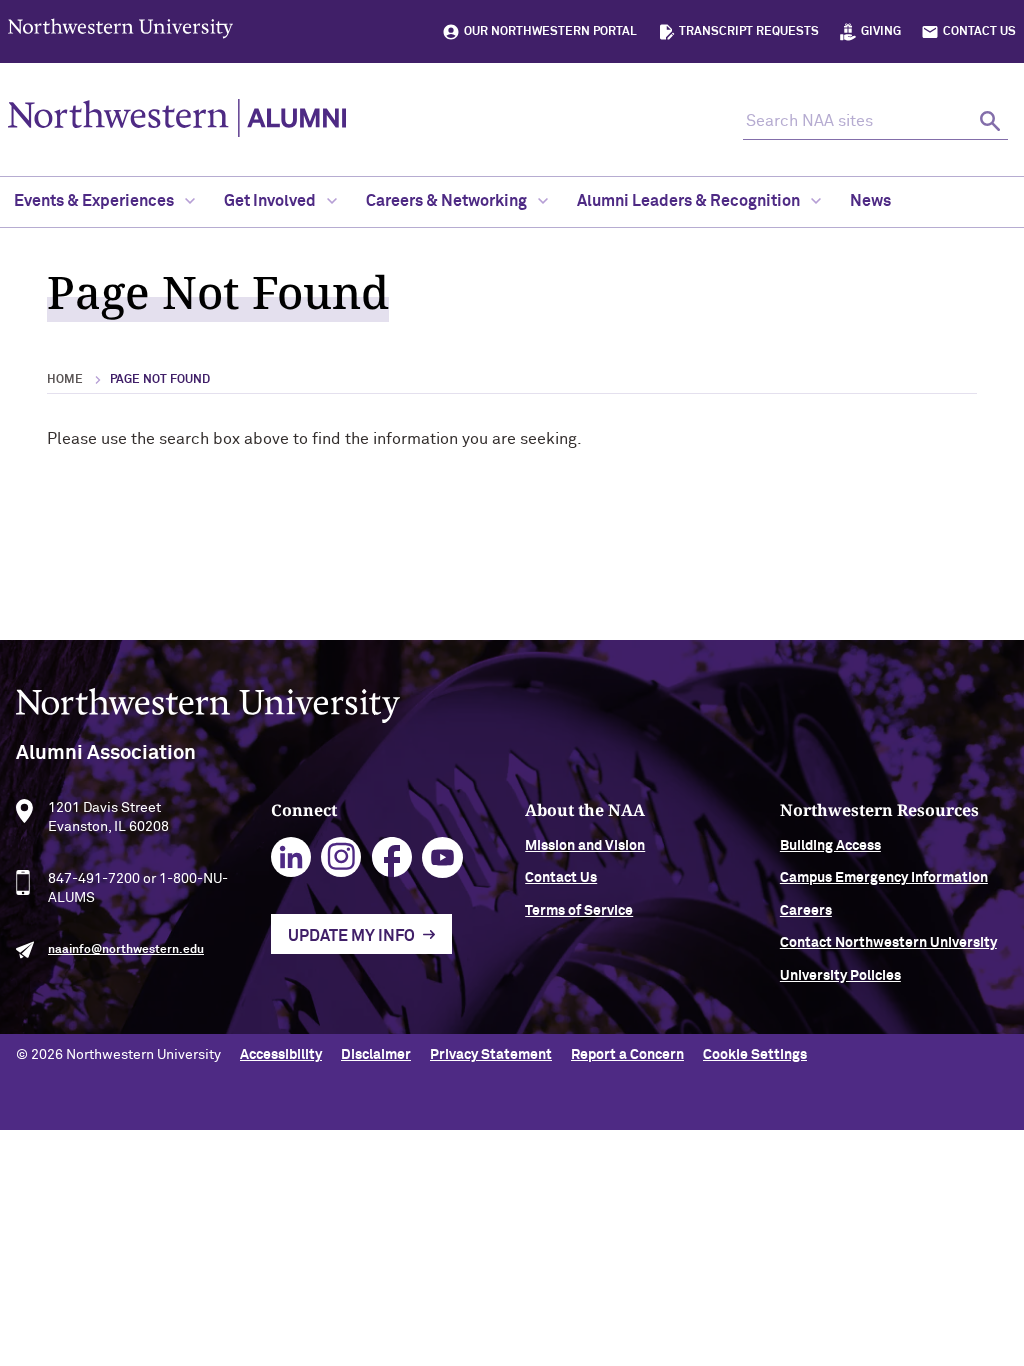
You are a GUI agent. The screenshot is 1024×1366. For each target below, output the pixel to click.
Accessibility (281, 1055)
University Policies (840, 976)
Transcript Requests (749, 32)
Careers (806, 911)
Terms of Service (579, 911)
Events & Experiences (95, 201)
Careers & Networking (448, 201)
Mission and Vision (585, 846)
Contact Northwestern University (888, 943)
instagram (341, 857)
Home (65, 380)
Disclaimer (376, 1055)
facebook (392, 857)
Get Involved (271, 201)
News (870, 201)
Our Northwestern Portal (550, 32)
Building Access (830, 846)
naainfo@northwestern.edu (126, 950)
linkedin (291, 857)
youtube (442, 857)
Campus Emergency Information (884, 878)
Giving (881, 32)
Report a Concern (627, 1055)
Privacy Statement (491, 1055)
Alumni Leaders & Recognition (690, 201)
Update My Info (351, 936)
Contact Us (979, 32)
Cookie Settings (755, 1055)
